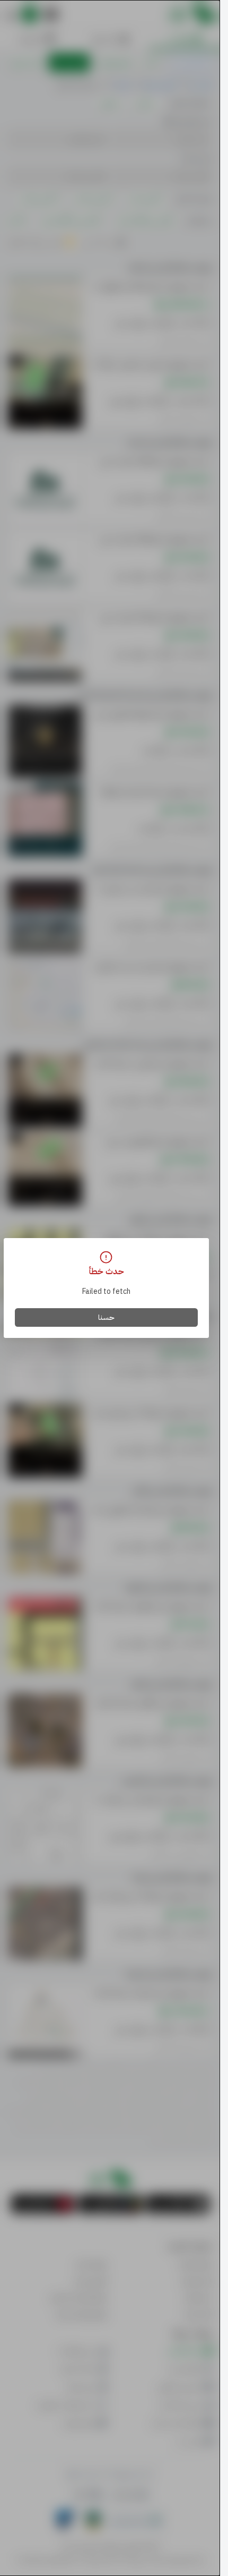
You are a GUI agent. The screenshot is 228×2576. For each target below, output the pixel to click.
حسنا (106, 1317)
